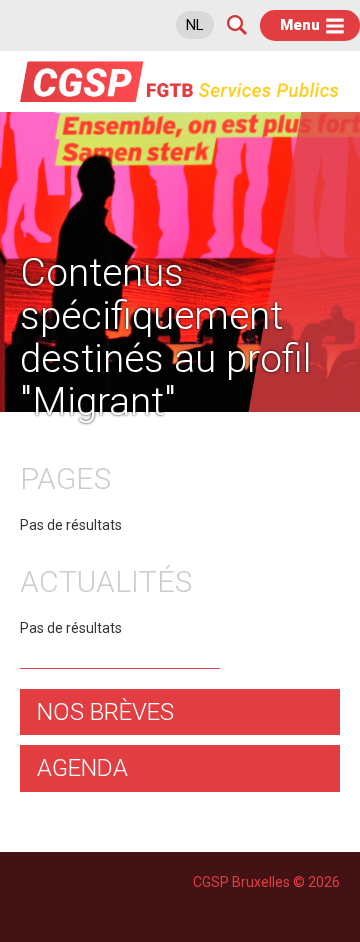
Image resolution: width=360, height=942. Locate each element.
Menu (300, 25)
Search (237, 25)
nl (195, 25)
